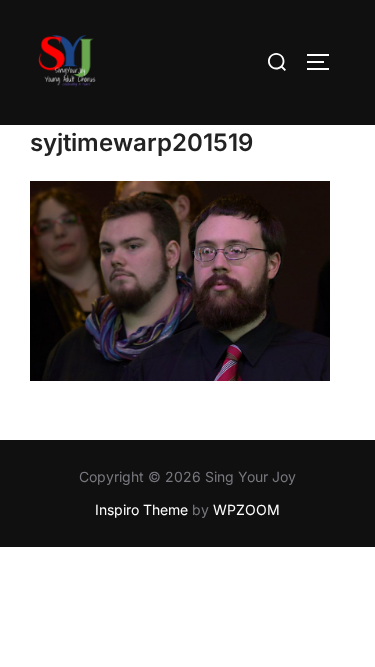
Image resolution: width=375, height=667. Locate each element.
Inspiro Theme (141, 509)
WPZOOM (246, 509)
